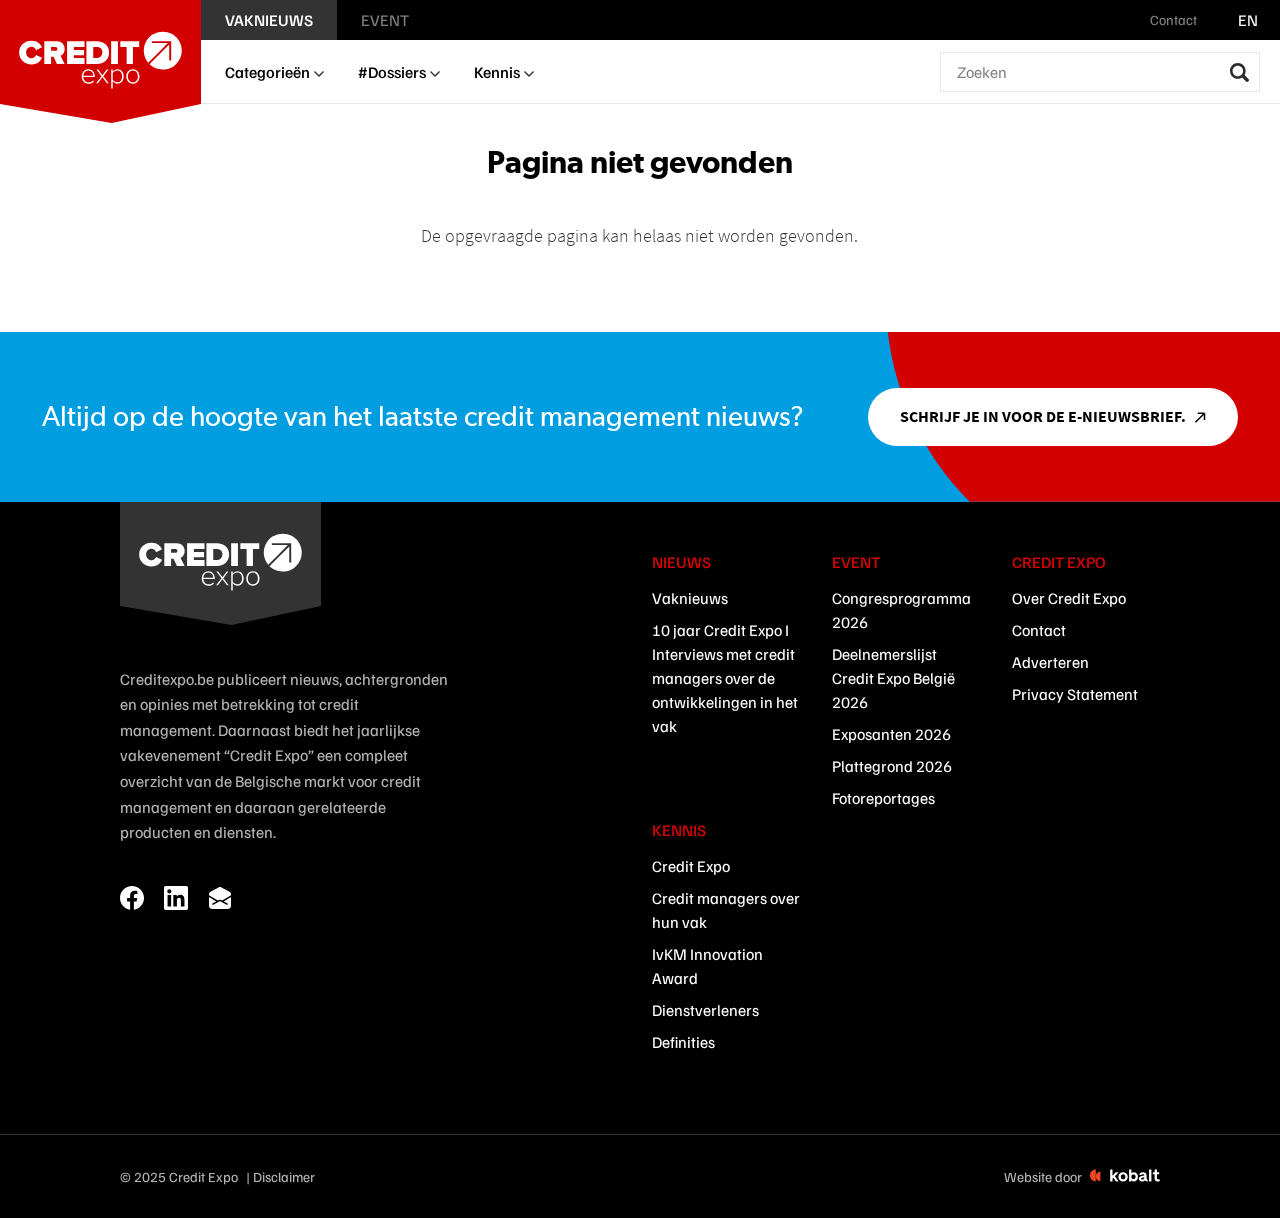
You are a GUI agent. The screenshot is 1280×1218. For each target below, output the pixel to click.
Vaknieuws (690, 598)
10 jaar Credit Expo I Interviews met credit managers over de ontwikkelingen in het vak (725, 678)
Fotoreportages (883, 798)
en (1248, 20)
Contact (1039, 630)
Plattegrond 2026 (892, 766)
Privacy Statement (1075, 694)
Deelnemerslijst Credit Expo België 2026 (893, 678)
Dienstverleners (705, 1010)
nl (1219, 20)
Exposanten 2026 (891, 734)
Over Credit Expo (1069, 598)
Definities (683, 1042)
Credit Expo (691, 866)
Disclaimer (284, 1176)
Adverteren (1050, 662)
